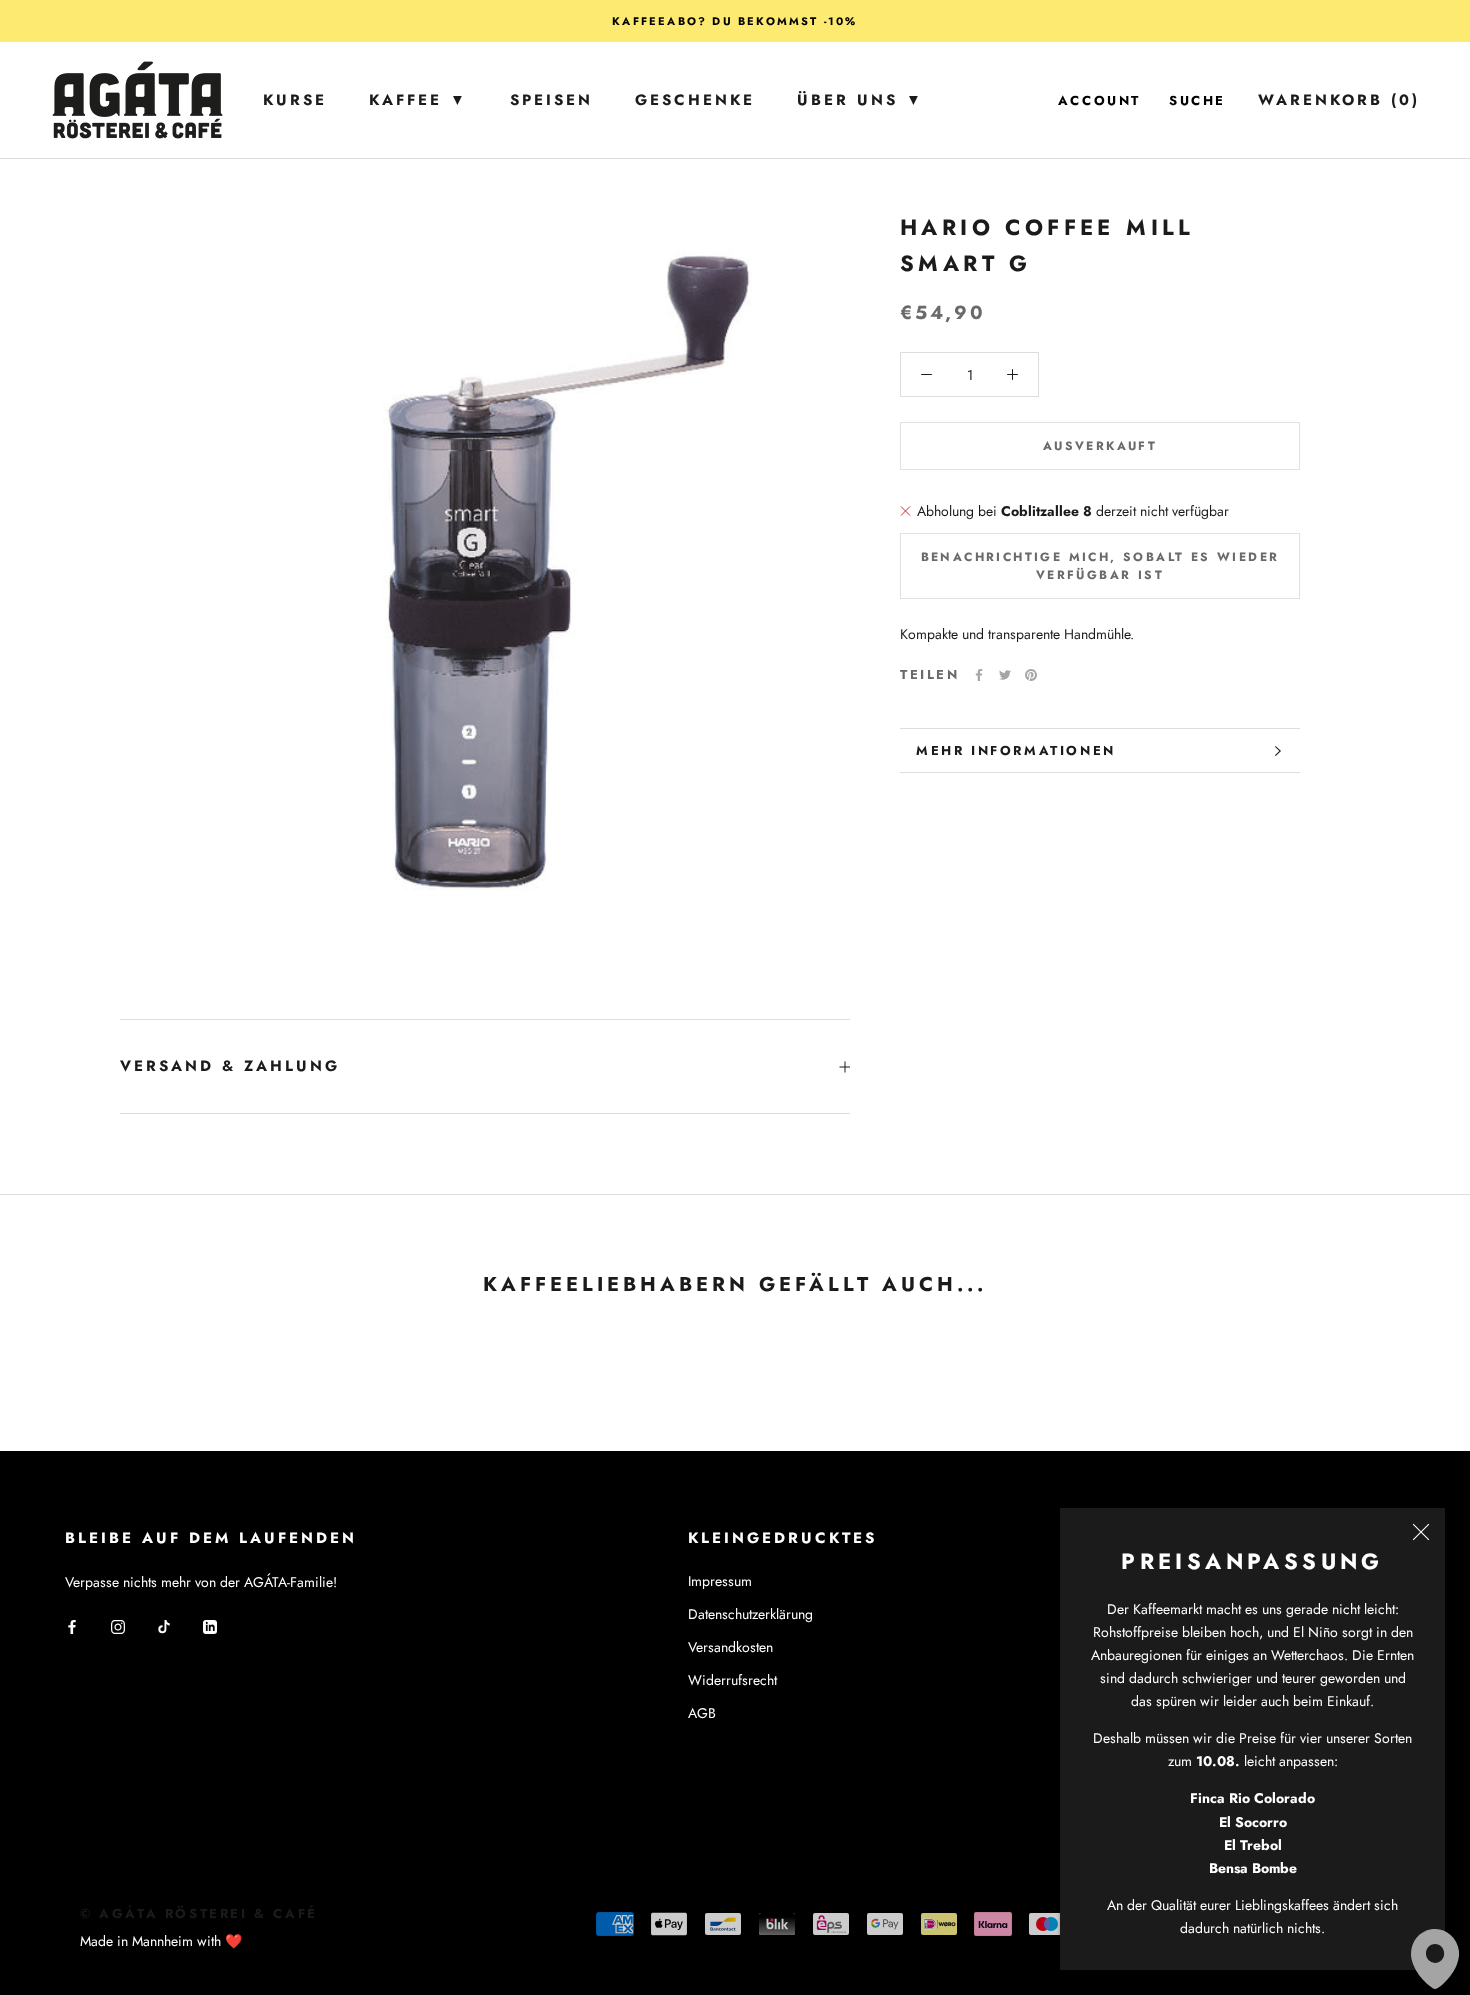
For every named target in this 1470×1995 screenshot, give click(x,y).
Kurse (295, 100)
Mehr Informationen (1016, 750)
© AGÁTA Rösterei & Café (199, 1913)
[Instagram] (118, 1625)
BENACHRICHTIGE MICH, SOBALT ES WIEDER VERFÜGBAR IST (1100, 566)
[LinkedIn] (210, 1625)
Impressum (720, 1581)
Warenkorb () (1339, 100)
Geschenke (695, 100)
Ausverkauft (1100, 446)
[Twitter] (1005, 675)
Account (1099, 100)
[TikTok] (164, 1625)
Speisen (551, 100)
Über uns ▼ (860, 100)
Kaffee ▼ (418, 100)
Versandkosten (730, 1647)
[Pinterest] (1031, 675)
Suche (1197, 100)
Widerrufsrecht (732, 1680)
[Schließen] (1421, 1532)
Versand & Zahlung (230, 1066)
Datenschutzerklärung (750, 1614)
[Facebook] (979, 675)
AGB (702, 1713)
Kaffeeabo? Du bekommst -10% (734, 21)
